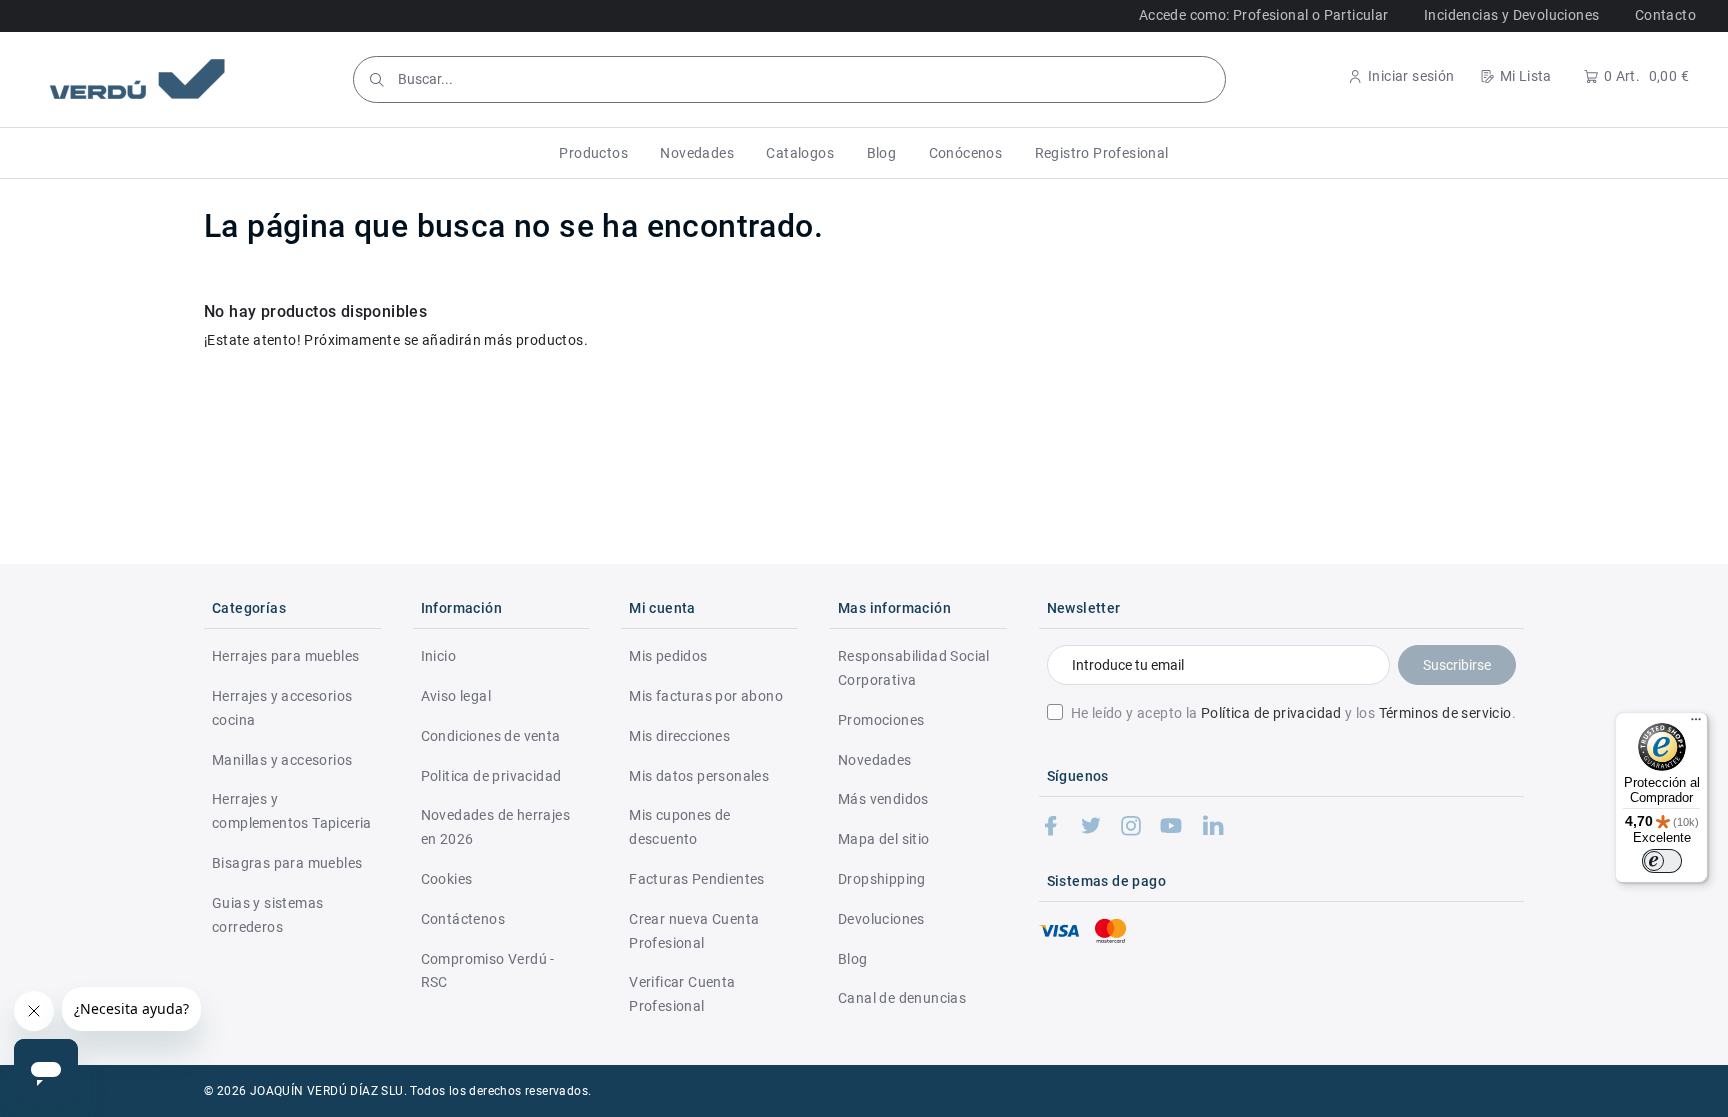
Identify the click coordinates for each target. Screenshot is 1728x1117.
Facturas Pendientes (697, 879)
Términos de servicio (1445, 713)
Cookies (447, 879)
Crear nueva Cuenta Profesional (694, 931)
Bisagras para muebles (287, 863)
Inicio (438, 656)
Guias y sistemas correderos (267, 915)
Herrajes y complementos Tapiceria (292, 811)
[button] (593, 153)
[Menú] (1696, 724)
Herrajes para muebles (285, 656)
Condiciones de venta (491, 736)
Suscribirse (1457, 665)
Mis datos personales (699, 776)
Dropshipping (882, 879)
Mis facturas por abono (706, 696)
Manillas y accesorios (282, 760)
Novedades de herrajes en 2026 (495, 827)
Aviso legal (456, 696)
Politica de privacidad (491, 776)
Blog (853, 959)
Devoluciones (881, 919)
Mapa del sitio (884, 839)
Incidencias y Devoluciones (1511, 15)
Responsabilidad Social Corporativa (914, 668)
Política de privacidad (1271, 713)
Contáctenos (463, 919)
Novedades (875, 760)
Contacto (1665, 15)
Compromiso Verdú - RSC (488, 971)
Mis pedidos (668, 656)
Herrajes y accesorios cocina (282, 708)
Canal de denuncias (902, 998)
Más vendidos (883, 799)
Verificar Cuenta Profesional (682, 994)
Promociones (881, 720)
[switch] (1662, 861)
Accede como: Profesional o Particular (1264, 15)
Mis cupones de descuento (680, 827)
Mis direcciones (679, 736)
